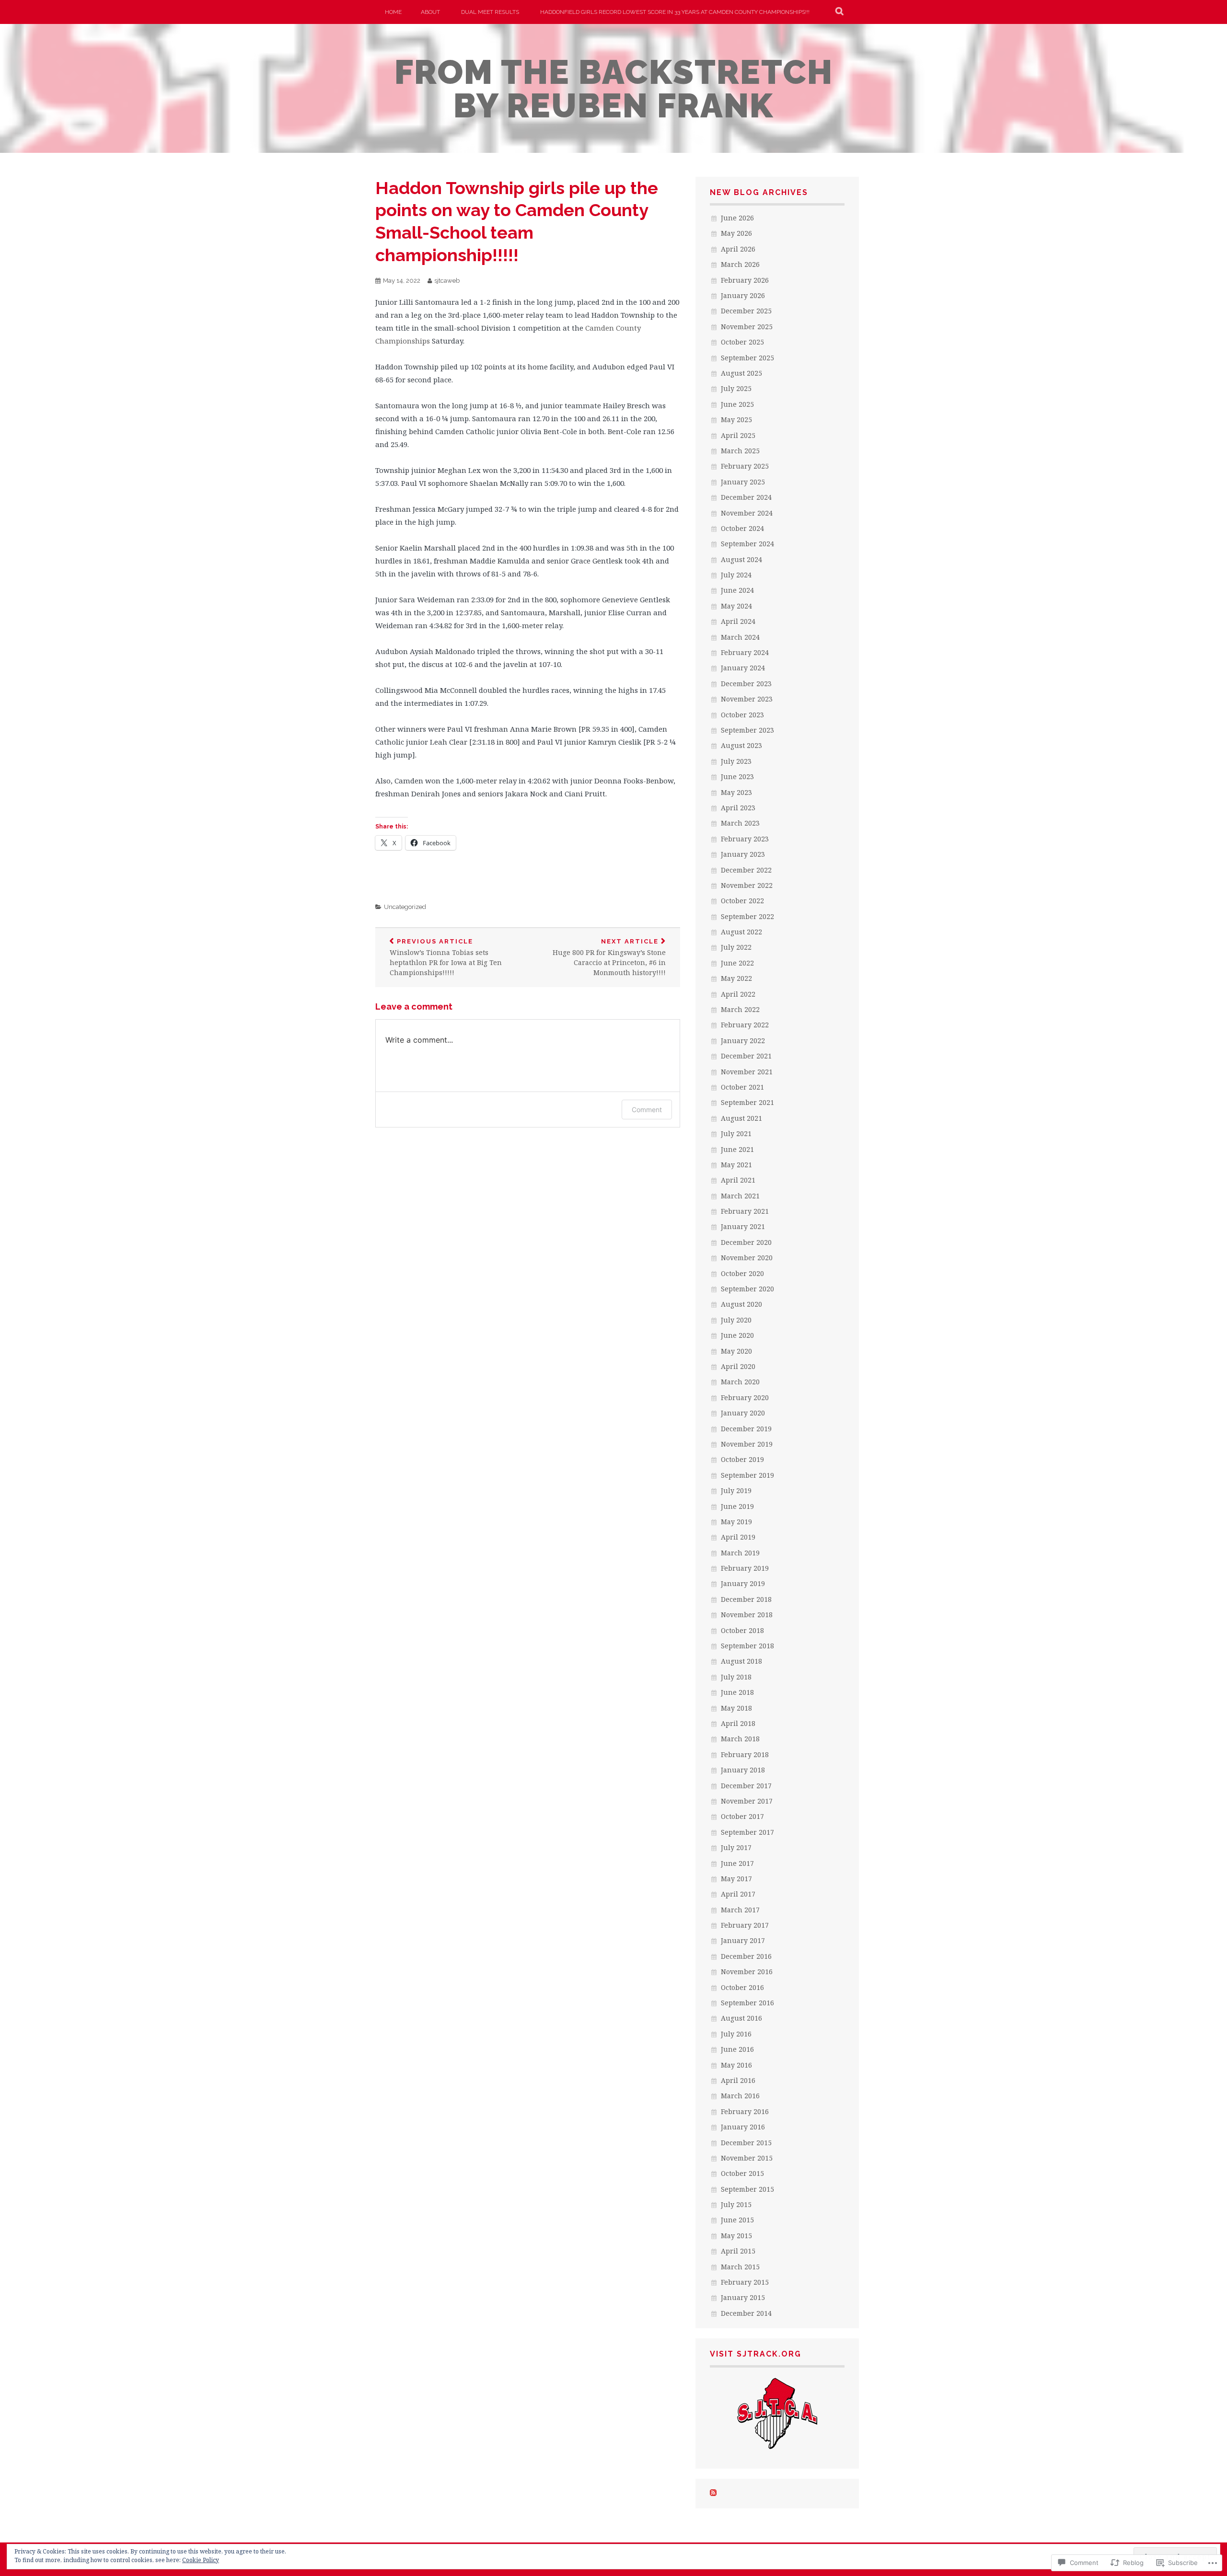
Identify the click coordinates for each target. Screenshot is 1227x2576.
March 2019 (740, 1553)
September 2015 (747, 2189)
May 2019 (736, 1522)
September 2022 (747, 916)
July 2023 (736, 761)
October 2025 (742, 342)
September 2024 (747, 544)
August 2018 (741, 1661)
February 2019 (745, 1568)
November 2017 (747, 1801)
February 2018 (745, 1754)
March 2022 (740, 1009)
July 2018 (736, 1677)
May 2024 (736, 606)
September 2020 (747, 1289)
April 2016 (738, 2080)
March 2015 (740, 2267)
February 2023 (745, 839)
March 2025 (740, 451)
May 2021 (736, 1165)
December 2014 (746, 2313)
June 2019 (737, 1506)
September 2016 (747, 2003)
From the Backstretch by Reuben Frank (614, 89)
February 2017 (745, 1925)
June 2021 (737, 1149)
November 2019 (747, 1444)
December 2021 (746, 1056)
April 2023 (738, 808)
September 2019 (747, 1475)
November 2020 (747, 1258)
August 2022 (741, 932)
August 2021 (741, 1118)
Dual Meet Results (490, 12)
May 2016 (736, 2065)
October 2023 (742, 715)
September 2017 (747, 1832)
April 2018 (738, 1723)
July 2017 (736, 1847)
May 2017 (736, 1879)
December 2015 (746, 2143)
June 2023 (737, 776)
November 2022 (747, 885)
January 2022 (743, 1041)
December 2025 (746, 311)
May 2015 (736, 2236)
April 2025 (738, 435)
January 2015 (743, 2297)
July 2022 (736, 947)
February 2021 (745, 1211)
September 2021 (747, 1102)
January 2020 (743, 1413)
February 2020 (745, 1397)
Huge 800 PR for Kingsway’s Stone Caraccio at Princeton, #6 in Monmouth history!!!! (609, 958)
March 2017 (740, 1910)
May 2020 (736, 1351)
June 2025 (737, 404)
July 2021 (736, 1133)
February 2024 (745, 652)
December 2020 (746, 1242)
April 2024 (738, 621)
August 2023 (741, 745)
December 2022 (746, 870)
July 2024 (736, 575)
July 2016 (736, 2034)
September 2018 (747, 1646)
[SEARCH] (840, 12)
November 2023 (747, 699)
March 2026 (740, 264)
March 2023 (740, 823)
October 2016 (742, 1987)
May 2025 (736, 420)
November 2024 (747, 513)
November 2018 (747, 1615)
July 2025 (736, 388)
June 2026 (737, 218)
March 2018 (740, 1739)
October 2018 (742, 1630)
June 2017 (737, 1863)
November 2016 (747, 1972)
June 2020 (737, 1335)
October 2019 (742, 1459)
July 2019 (736, 1490)
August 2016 (741, 2018)
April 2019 (738, 1537)
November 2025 (747, 327)
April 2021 (738, 1180)
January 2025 (743, 482)
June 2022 (737, 963)
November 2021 (747, 1072)
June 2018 (737, 1692)
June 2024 (737, 590)
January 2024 (743, 668)
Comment (647, 1110)
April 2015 (738, 2251)
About (430, 12)
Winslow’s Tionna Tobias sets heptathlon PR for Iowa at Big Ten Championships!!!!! (446, 958)
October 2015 (742, 2173)
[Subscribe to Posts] (713, 2493)
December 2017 (746, 1786)
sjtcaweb (447, 281)
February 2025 (745, 466)
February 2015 (745, 2282)
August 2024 (741, 559)
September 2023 (747, 730)
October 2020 (742, 1273)
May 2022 (736, 978)
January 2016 (743, 2127)
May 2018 (736, 1708)
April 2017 (738, 1894)
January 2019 (743, 1583)
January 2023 (743, 854)
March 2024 (740, 637)
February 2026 (745, 280)
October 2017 (742, 1816)
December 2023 (746, 684)
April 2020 (738, 1366)
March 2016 (740, 2096)
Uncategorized (405, 907)
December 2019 (746, 1429)
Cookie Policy (201, 2560)
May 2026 (736, 233)
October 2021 (742, 1087)
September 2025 (747, 358)
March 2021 (740, 1196)
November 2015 (747, 2158)
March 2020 (740, 1382)
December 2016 (746, 1956)
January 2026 (743, 295)
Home (393, 12)
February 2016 (745, 2111)
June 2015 (737, 2220)
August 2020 (741, 1304)
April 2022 (738, 994)
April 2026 (738, 249)
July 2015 (736, 2204)
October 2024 (742, 528)
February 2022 (745, 1025)
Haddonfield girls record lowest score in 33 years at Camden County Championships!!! (675, 12)
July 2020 (736, 1320)
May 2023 (736, 792)
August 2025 (741, 373)
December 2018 (746, 1599)
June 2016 (737, 2049)
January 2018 (743, 1770)
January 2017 (743, 1940)
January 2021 (743, 1226)
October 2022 (742, 901)
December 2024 (746, 497)
